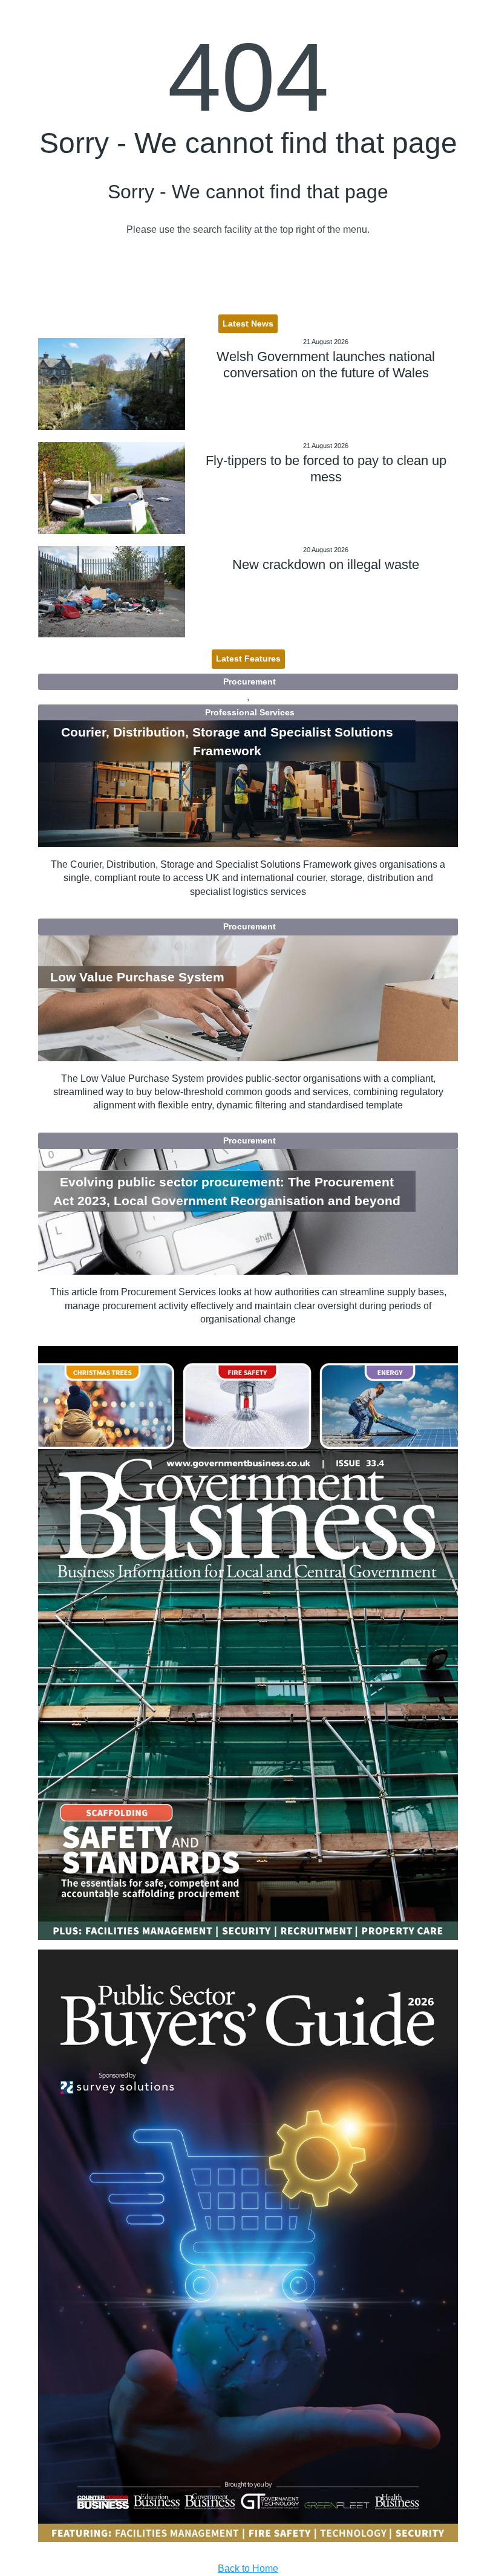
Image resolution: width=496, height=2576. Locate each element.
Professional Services (250, 712)
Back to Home (248, 2568)
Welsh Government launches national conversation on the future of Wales (326, 364)
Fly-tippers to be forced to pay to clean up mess (326, 468)
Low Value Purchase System (137, 977)
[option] (248, 1643)
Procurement (250, 681)
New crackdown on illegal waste (326, 564)
